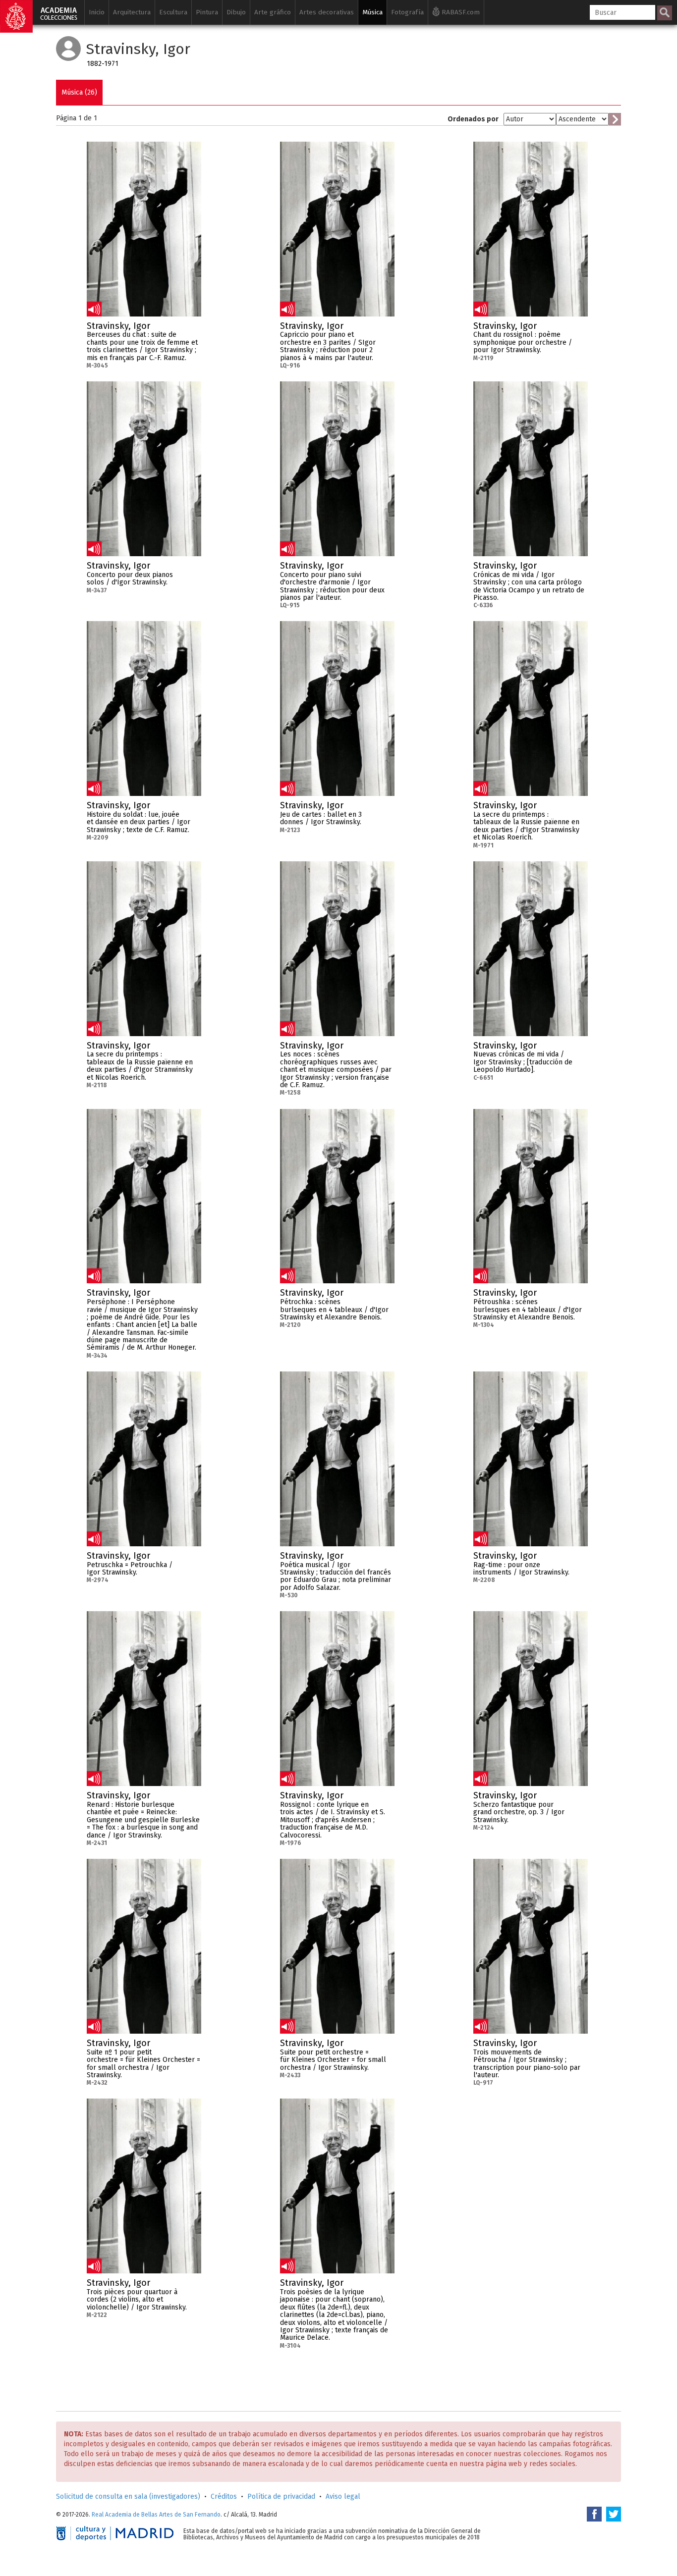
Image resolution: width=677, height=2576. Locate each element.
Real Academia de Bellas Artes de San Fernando (156, 2515)
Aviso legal (343, 2497)
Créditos (224, 2497)
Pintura (207, 12)
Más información (194, 329)
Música (372, 12)
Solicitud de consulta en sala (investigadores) (128, 2497)
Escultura (173, 12)
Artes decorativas (327, 12)
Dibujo (236, 12)
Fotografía (407, 12)
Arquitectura (132, 12)
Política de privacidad (281, 2497)
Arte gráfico (273, 12)
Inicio (97, 12)
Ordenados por (473, 119)
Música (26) (79, 92)
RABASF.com (460, 12)
